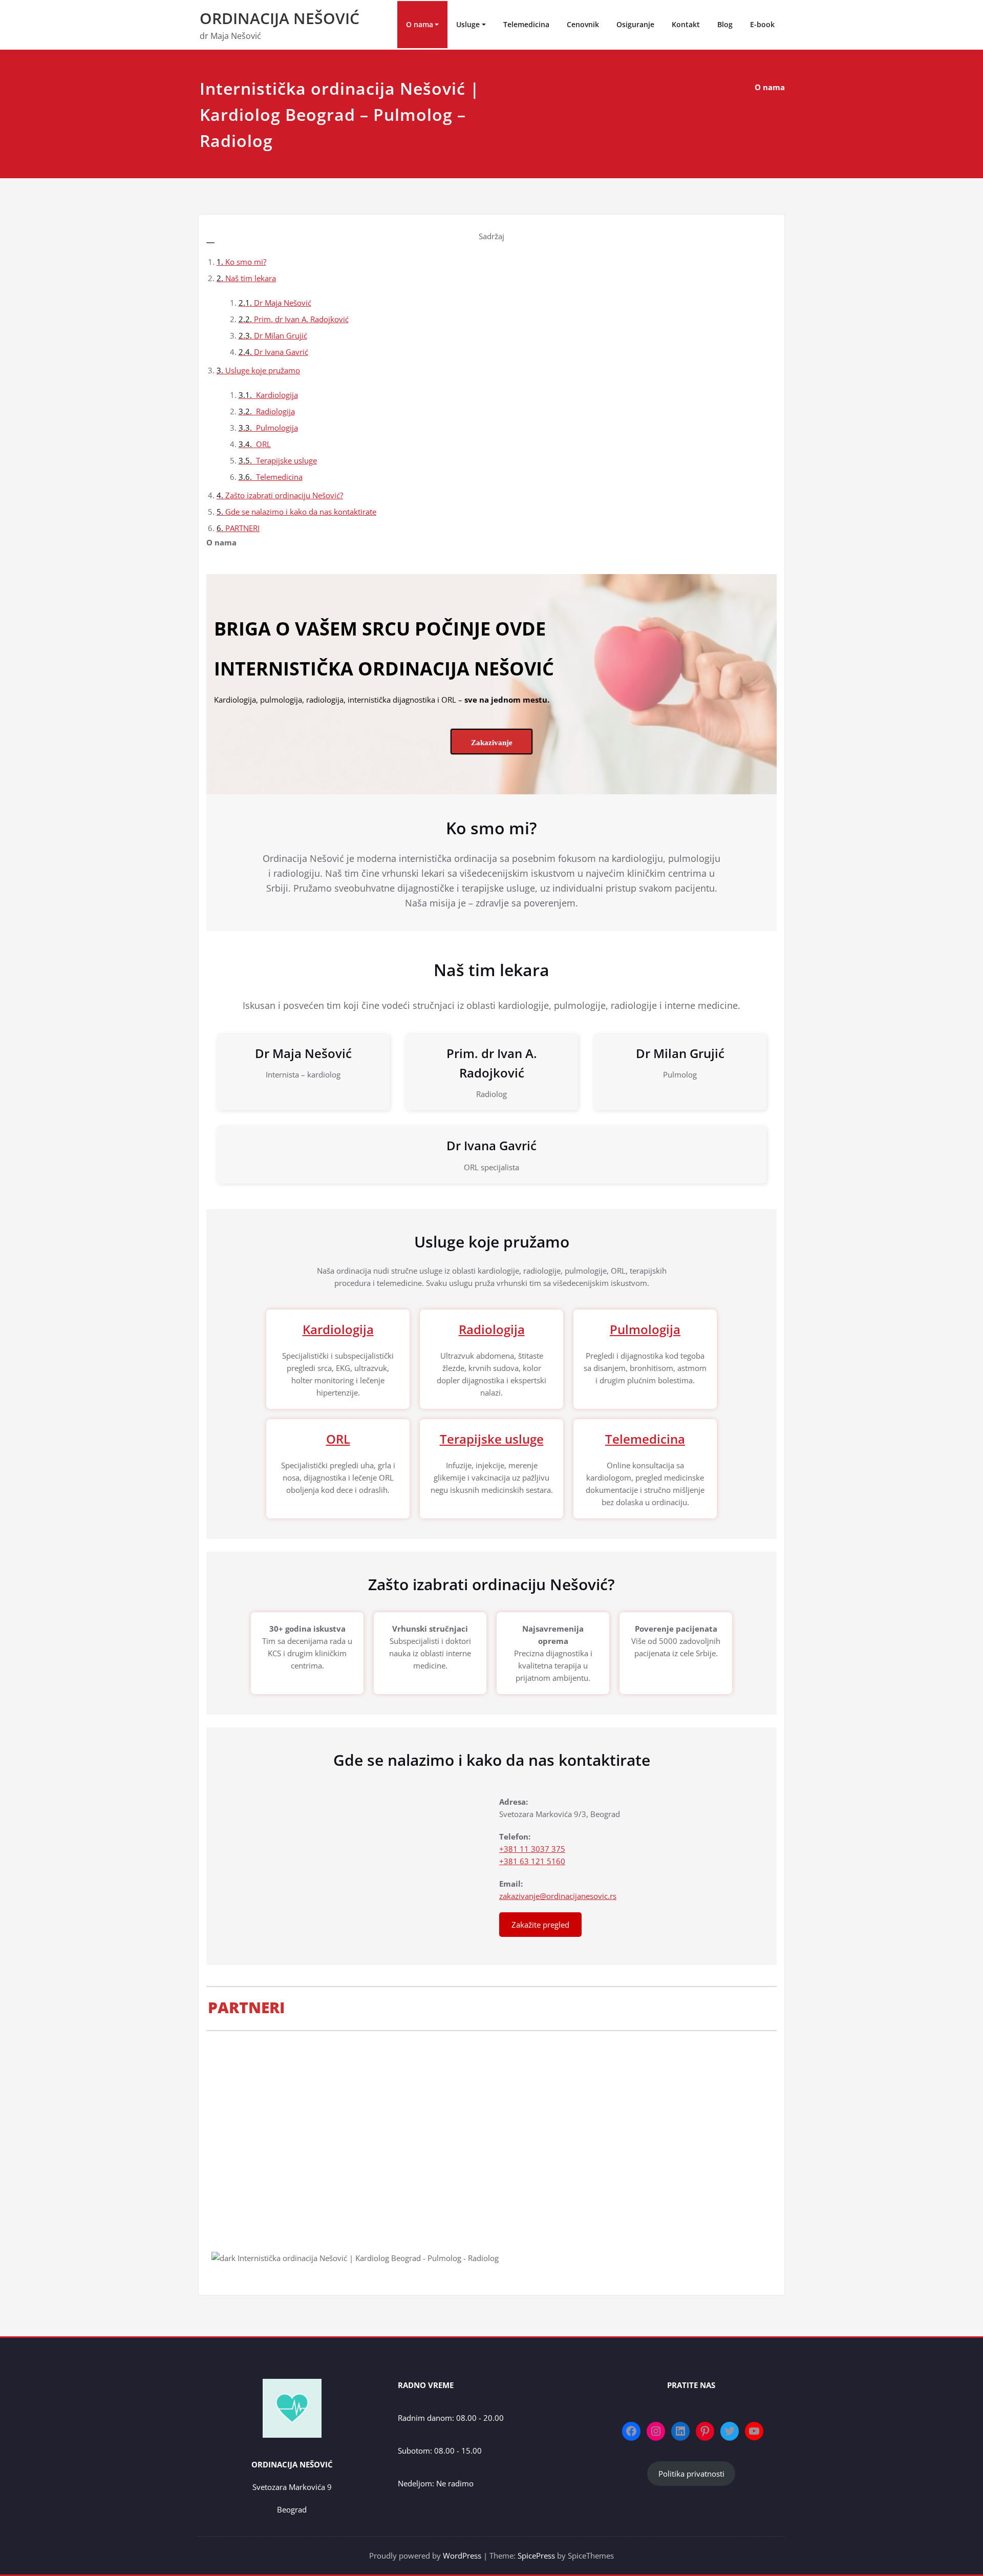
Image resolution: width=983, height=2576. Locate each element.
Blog (725, 24)
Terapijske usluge (285, 460)
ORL (262, 444)
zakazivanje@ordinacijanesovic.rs (558, 1896)
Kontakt (686, 24)
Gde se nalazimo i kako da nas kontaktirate (301, 512)
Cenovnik (583, 24)
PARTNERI (242, 528)
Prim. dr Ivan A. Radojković (301, 319)
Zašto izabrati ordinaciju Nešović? (284, 495)
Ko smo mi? (246, 262)
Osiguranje (635, 24)
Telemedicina (526, 24)
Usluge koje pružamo (263, 370)
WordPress (462, 2556)
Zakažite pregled (540, 1925)
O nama (420, 24)
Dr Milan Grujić (281, 335)
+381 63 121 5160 (532, 1861)
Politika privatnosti (691, 2474)
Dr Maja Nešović (283, 303)
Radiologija (274, 411)
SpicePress (536, 2556)
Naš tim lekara (251, 278)
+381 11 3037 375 (532, 1849)
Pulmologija (276, 428)
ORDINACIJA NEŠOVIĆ (280, 18)
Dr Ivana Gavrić (281, 352)
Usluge (468, 24)
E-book (762, 24)
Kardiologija (276, 395)
